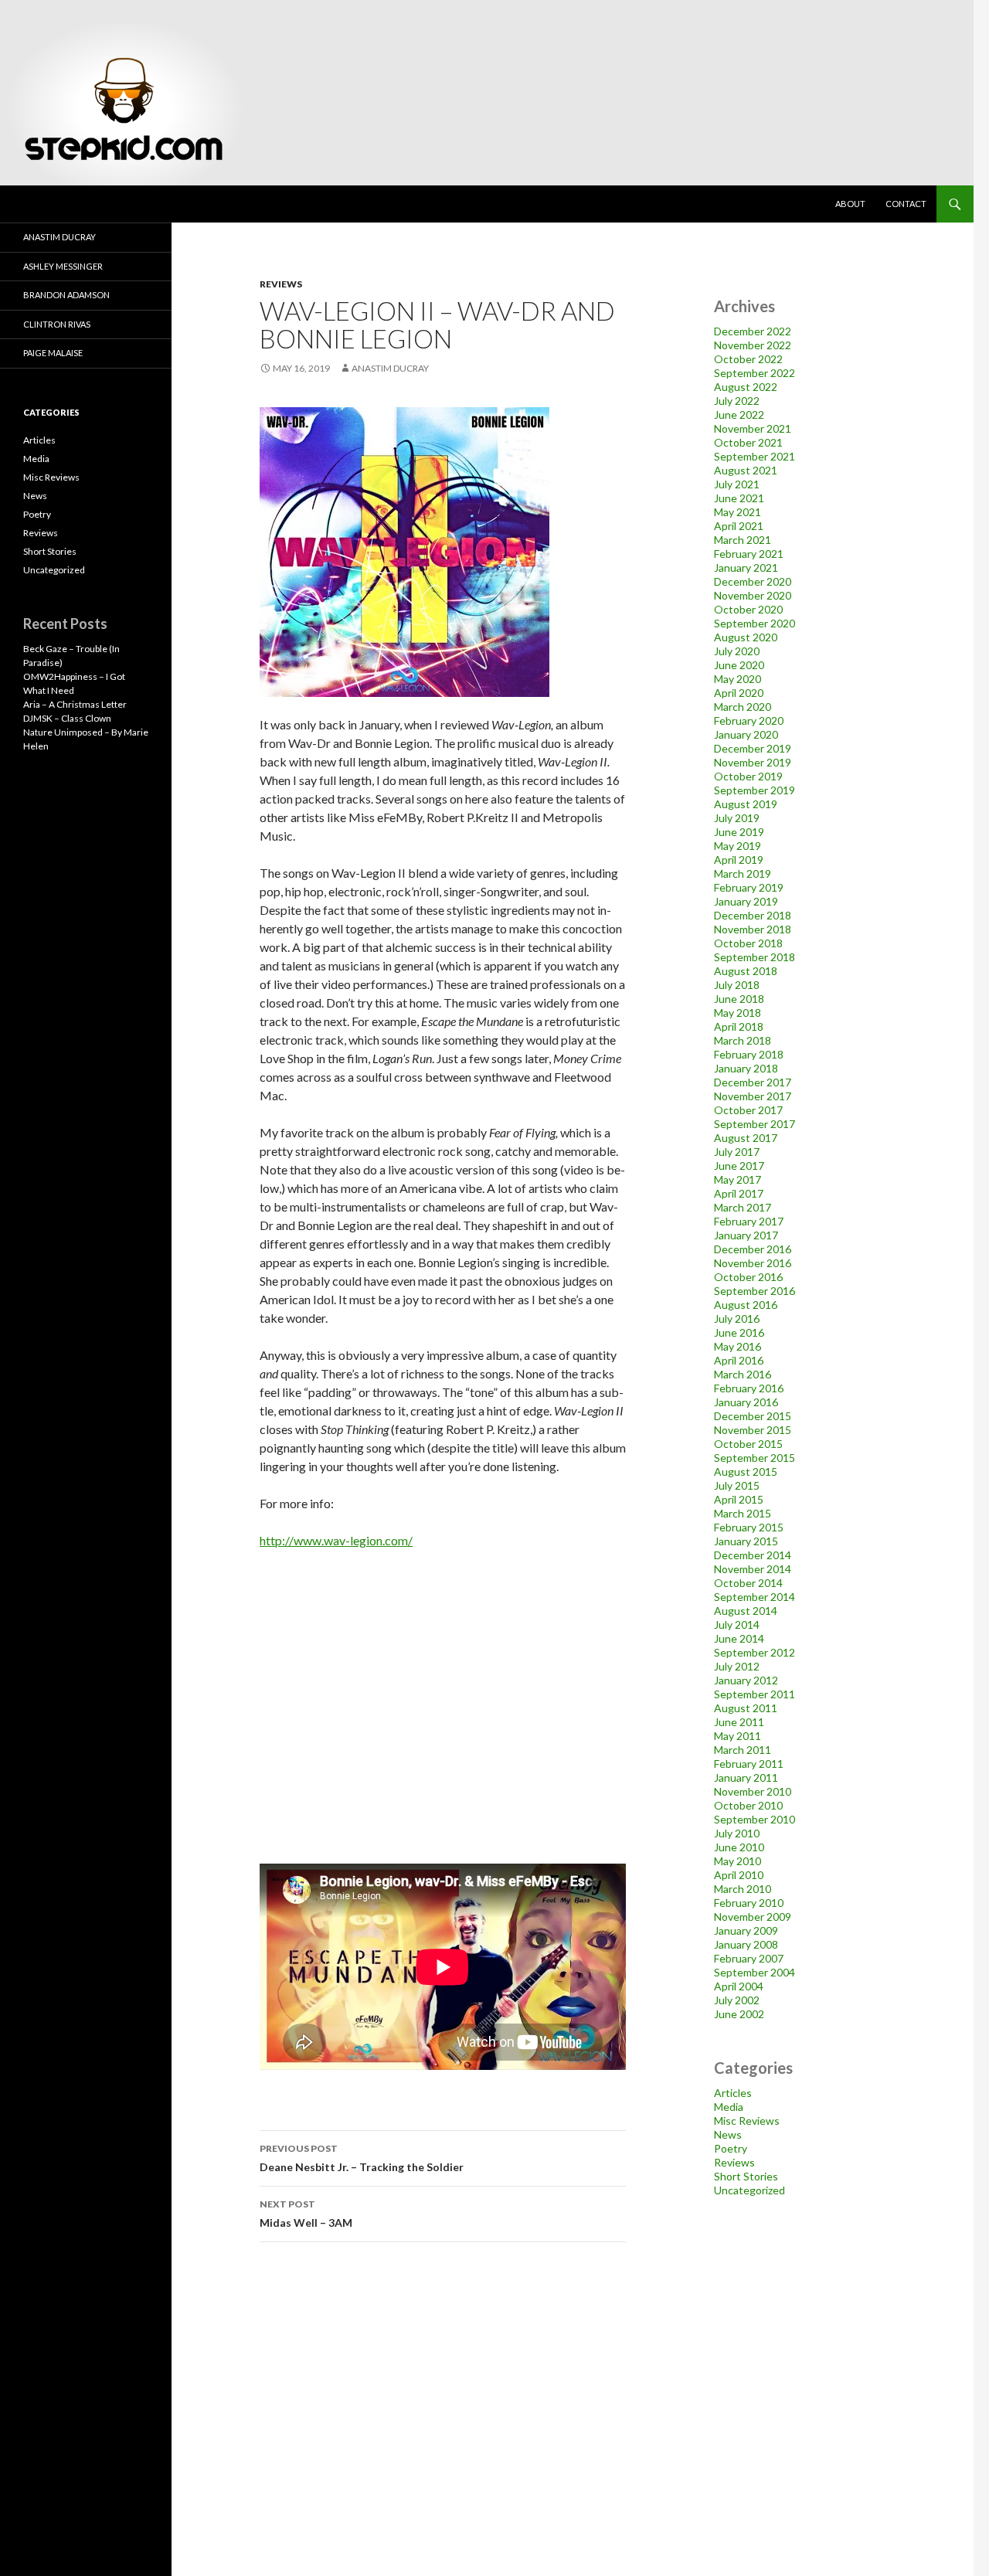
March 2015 (743, 1513)
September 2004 (754, 1972)
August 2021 (746, 470)
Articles (733, 2093)
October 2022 (748, 359)
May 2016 (738, 1346)
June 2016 (739, 1332)
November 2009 (753, 1917)
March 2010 (743, 1889)
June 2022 (739, 415)
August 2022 (746, 387)
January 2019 (746, 901)
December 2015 (753, 1416)
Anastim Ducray (390, 368)
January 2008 (746, 1944)
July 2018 (737, 985)
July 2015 (737, 1485)
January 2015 (746, 1541)
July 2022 (737, 401)
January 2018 (746, 1068)
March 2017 (743, 1207)
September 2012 (754, 1652)
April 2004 (739, 1986)
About (850, 204)
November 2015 (753, 1430)
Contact (906, 204)
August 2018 (746, 971)
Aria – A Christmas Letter (75, 704)
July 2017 (737, 1152)
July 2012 (737, 1666)
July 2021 (737, 484)
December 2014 (753, 1555)
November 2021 (753, 428)
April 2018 (739, 1026)
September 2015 (754, 1458)
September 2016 (754, 1291)
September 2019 (754, 790)
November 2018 (753, 929)
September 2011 (754, 1694)
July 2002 (737, 2000)
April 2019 (739, 860)
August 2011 (746, 1708)
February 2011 (749, 1764)
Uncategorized (749, 2190)
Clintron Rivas (57, 324)
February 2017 (749, 1221)
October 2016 (748, 1277)
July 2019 (737, 818)
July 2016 (737, 1319)
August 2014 (746, 1611)
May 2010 (738, 1861)
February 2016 (749, 1388)
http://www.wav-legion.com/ (336, 1540)
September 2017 (754, 1124)
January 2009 (746, 1930)
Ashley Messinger (63, 266)
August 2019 (746, 804)
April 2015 (739, 1499)
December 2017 (753, 1082)
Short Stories (746, 2176)
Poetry (731, 2148)
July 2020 (737, 651)
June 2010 (739, 1847)
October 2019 (748, 776)
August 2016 (746, 1305)
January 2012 (746, 1680)
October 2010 (748, 1805)
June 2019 (739, 832)
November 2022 (753, 345)
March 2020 (743, 707)
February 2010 (749, 1903)
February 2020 (749, 720)
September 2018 (754, 957)
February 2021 (749, 554)
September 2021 (754, 456)
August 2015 (746, 1472)
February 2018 (749, 1054)
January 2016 (746, 1402)
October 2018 (748, 943)
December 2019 (753, 748)
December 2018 (753, 915)
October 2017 (748, 1110)
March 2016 (743, 1374)
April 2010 (739, 1875)
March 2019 (743, 873)
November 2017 (753, 1096)
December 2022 (753, 331)
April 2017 (739, 1193)
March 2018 (743, 1040)
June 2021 (739, 498)
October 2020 (748, 609)
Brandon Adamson (66, 295)
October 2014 (748, 1583)
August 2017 (746, 1138)
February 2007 (749, 1958)
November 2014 (753, 1569)
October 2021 (748, 442)
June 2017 (739, 1166)
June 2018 (739, 999)
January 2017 (746, 1235)
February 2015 (749, 1527)
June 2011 (739, 1722)
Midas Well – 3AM (306, 2214)
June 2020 (739, 665)
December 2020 (753, 581)
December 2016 (753, 1249)
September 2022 (754, 373)
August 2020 (746, 637)
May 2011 (738, 1736)
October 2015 (748, 1444)
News (728, 2134)
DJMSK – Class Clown (67, 718)
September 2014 (754, 1597)
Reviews (281, 284)
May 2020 (738, 679)
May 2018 (738, 1013)
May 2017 (738, 1179)
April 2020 (739, 693)
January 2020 (746, 734)
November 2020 (753, 595)
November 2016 (753, 1263)
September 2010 (754, 1819)
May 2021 (738, 512)
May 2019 (738, 846)
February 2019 (749, 887)
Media (729, 2107)
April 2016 (739, 1360)
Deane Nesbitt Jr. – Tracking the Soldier (362, 2158)
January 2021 (746, 568)
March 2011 (743, 1750)
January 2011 (746, 1777)
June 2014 (739, 1638)
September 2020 (754, 623)
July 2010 (737, 1833)
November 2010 (753, 1791)
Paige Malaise (53, 353)
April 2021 (739, 526)
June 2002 (739, 2014)
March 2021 (743, 540)
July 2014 (737, 1624)
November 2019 (753, 762)
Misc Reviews (747, 2121)
